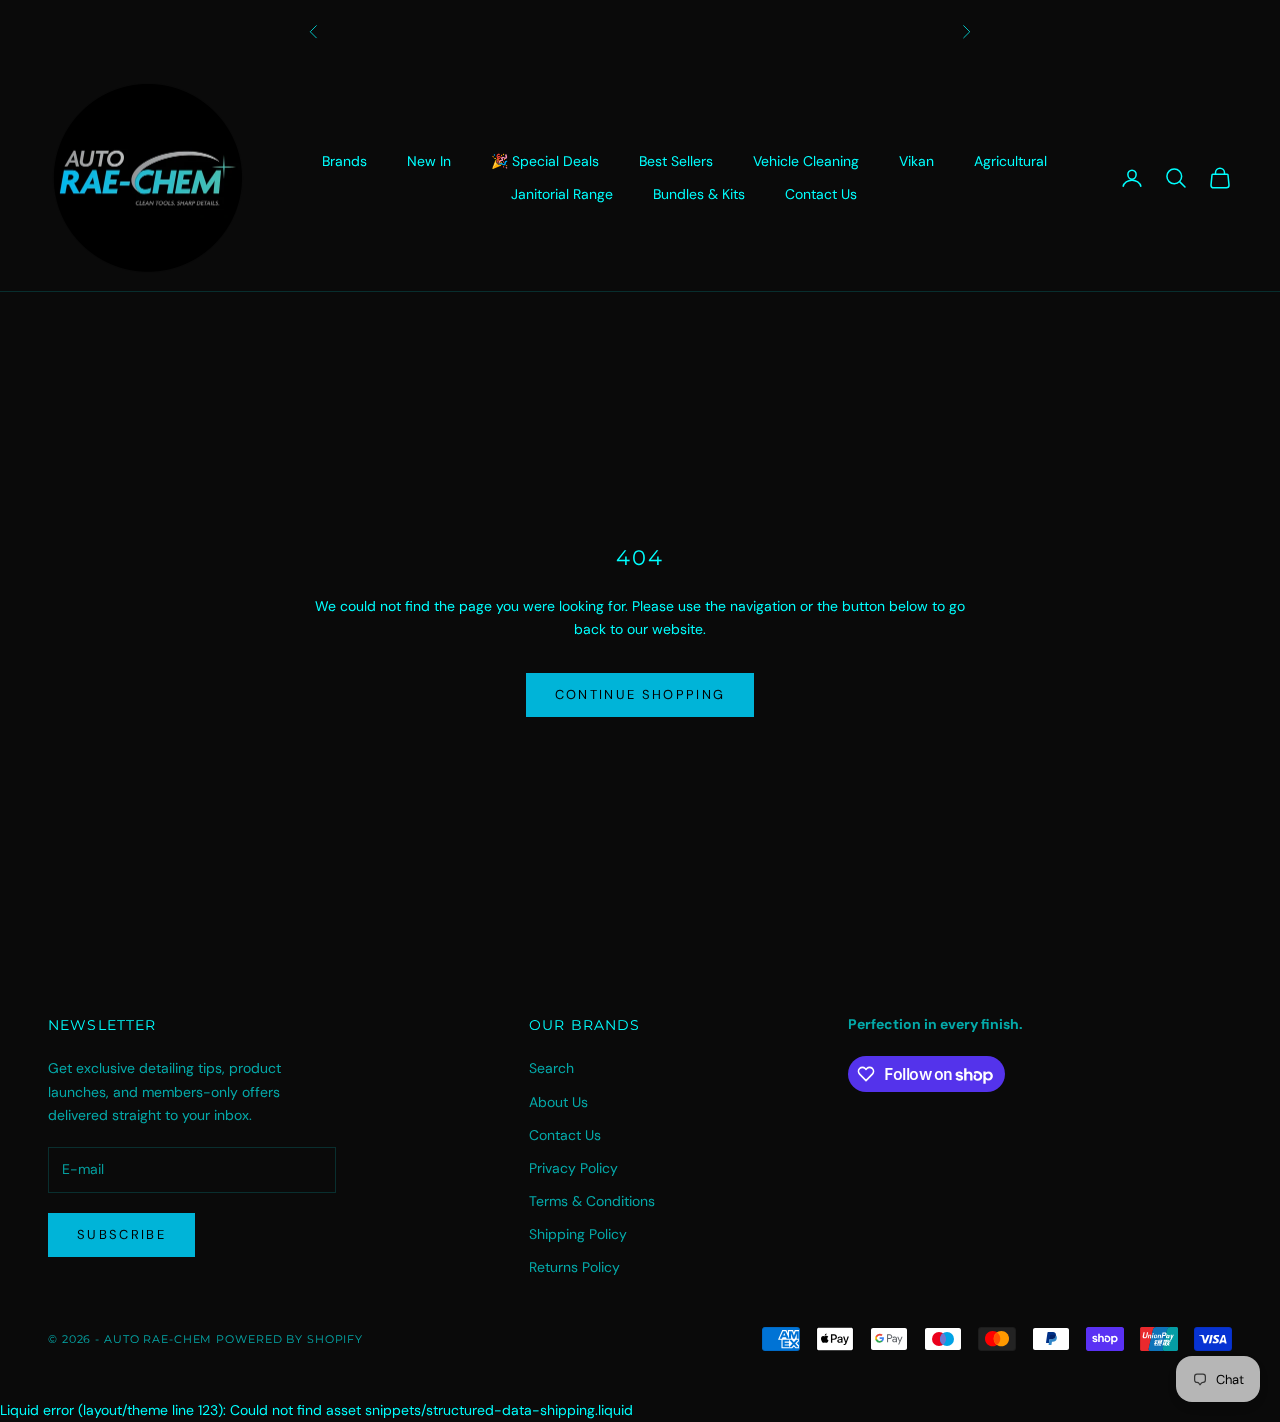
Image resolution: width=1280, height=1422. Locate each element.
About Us (558, 1102)
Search (551, 1068)
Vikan (916, 161)
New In (429, 161)
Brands (344, 161)
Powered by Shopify (289, 1339)
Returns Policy (574, 1267)
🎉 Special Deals (545, 161)
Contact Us (821, 194)
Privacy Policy (573, 1168)
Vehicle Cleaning (806, 161)
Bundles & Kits (699, 194)
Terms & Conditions (592, 1201)
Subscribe (121, 1234)
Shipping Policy (578, 1234)
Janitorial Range (562, 194)
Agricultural (1010, 161)
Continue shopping (640, 694)
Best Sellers (676, 161)
